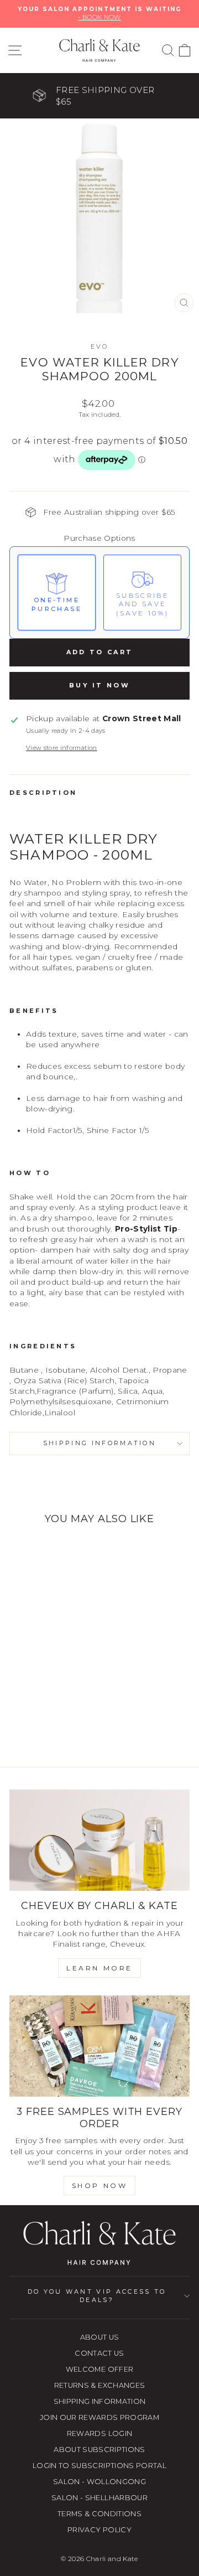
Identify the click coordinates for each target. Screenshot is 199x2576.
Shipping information (99, 1443)
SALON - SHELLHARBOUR (99, 2498)
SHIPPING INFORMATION (100, 2401)
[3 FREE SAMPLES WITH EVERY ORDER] (99, 2046)
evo (100, 346)
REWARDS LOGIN (100, 2433)
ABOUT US (100, 2337)
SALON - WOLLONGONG (99, 2482)
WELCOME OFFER (100, 2369)
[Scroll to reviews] (99, 485)
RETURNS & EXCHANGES (100, 2385)
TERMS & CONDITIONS (99, 2514)
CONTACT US (99, 2353)
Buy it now (99, 685)
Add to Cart (99, 652)
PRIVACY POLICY (99, 2530)
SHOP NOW (100, 2186)
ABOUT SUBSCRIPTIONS (99, 2450)
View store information (62, 748)
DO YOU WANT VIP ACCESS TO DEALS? (97, 2296)
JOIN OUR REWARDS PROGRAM (99, 2417)
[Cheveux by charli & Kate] (99, 1840)
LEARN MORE (99, 1968)
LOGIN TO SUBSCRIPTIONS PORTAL (99, 2466)
